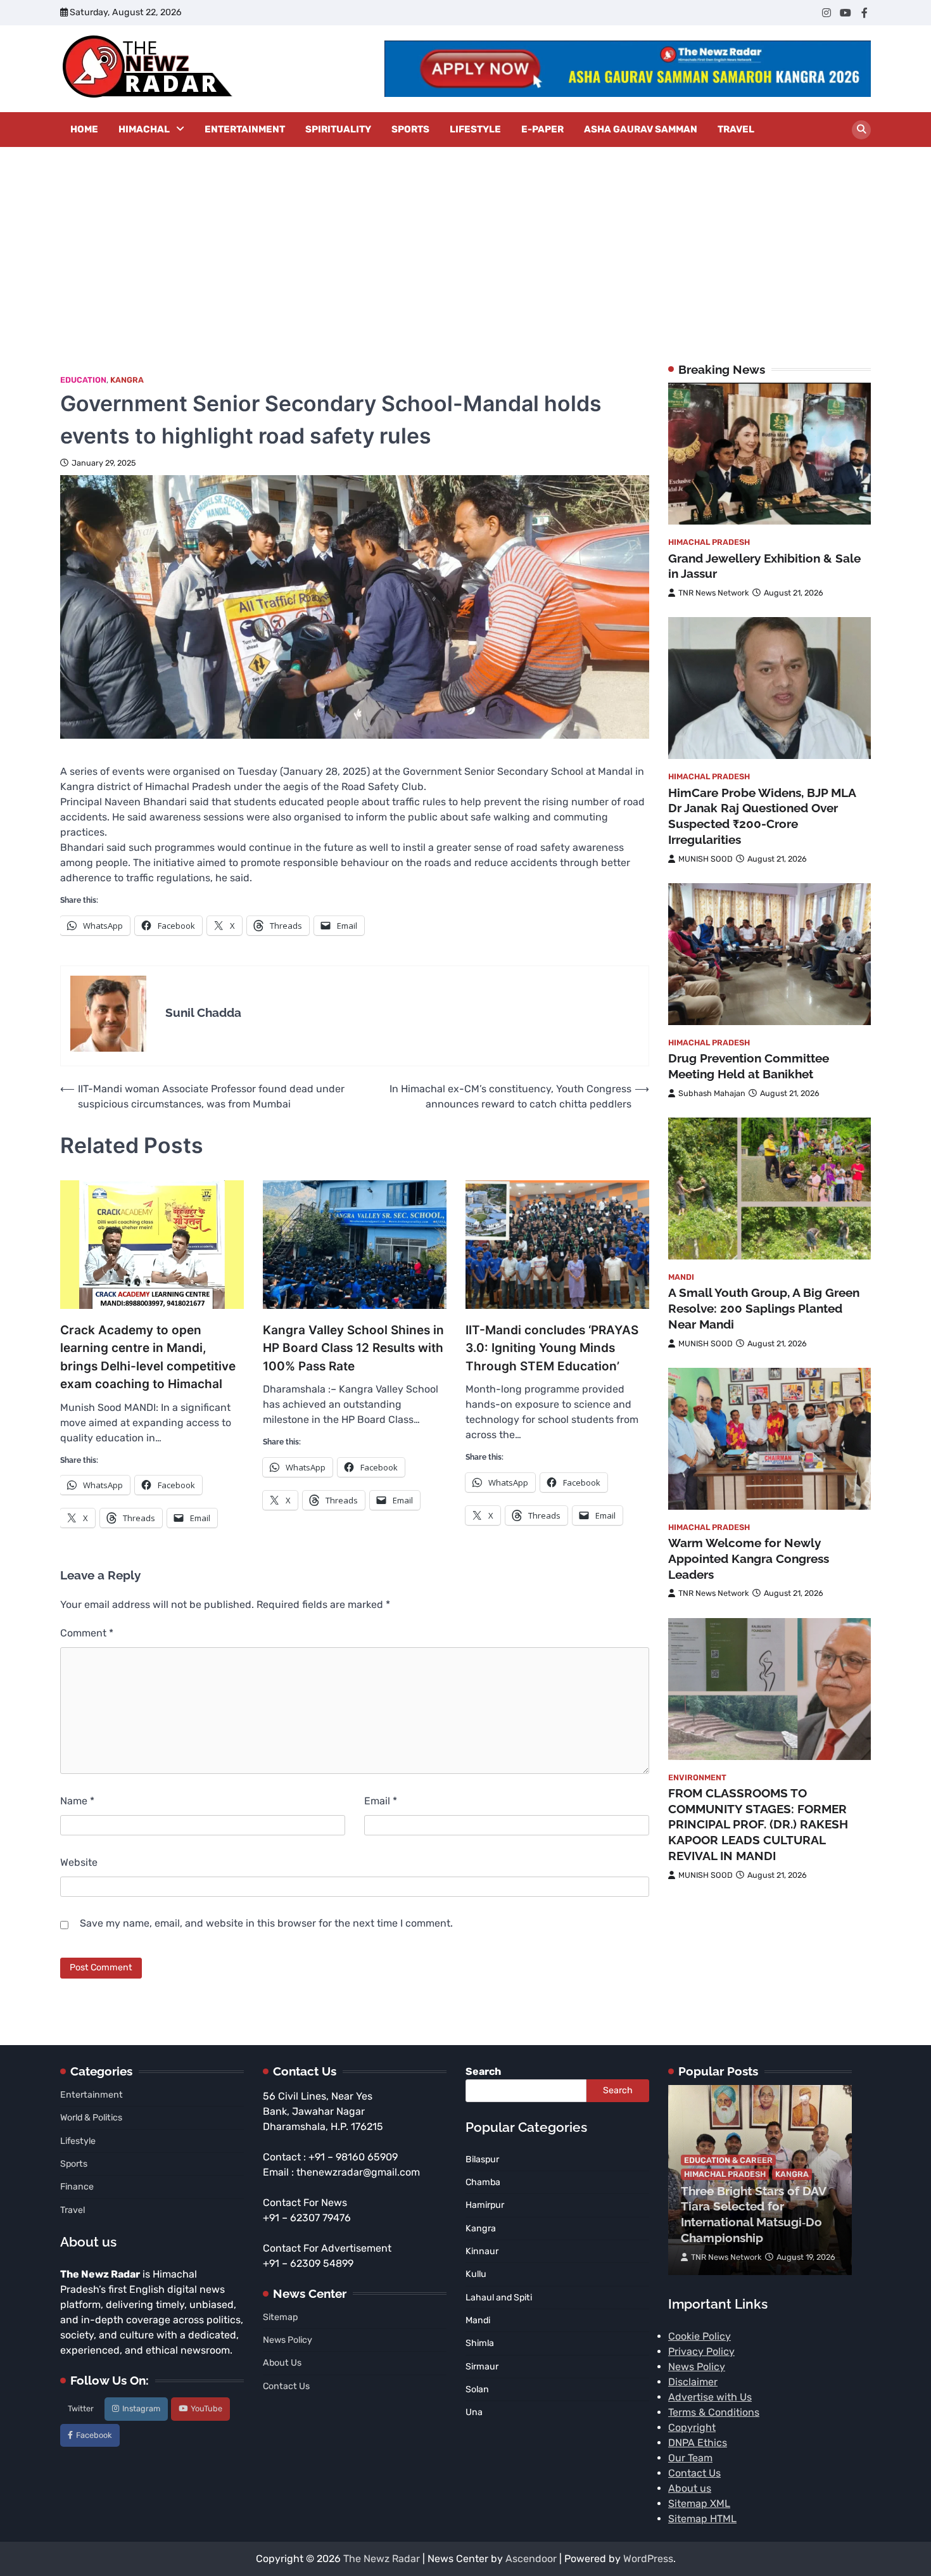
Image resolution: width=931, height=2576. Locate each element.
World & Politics (91, 2118)
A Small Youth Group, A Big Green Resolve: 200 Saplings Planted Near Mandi (764, 1309)
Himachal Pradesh (709, 543)
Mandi (681, 1278)
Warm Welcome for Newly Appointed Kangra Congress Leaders (749, 1559)
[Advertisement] (465, 242)
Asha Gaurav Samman (641, 129)
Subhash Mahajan (712, 1093)
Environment (697, 1777)
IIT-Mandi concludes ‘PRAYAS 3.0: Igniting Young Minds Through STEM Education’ (552, 1348)
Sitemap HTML (702, 2519)
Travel (736, 129)
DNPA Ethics (698, 2443)
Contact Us (286, 2386)
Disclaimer (693, 2382)
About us (690, 2488)
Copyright (692, 2427)
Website (79, 1862)
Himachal (144, 129)
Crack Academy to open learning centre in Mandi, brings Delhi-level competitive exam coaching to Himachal (148, 1357)
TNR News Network (714, 593)
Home (84, 129)
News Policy (288, 2340)
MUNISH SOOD (706, 859)
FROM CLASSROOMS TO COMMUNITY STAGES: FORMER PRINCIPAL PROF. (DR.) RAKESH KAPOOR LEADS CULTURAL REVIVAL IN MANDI (758, 1824)
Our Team (690, 2458)
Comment (87, 1633)
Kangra (127, 380)
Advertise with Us (710, 2397)
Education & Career (728, 2160)
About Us (282, 2363)
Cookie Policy (700, 2336)
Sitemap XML (699, 2503)
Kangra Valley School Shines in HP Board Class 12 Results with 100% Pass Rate (353, 1348)
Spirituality (338, 129)
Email (381, 1801)
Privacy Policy (701, 2351)
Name (77, 1801)
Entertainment (245, 129)
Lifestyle (475, 129)
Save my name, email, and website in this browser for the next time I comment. (266, 1923)
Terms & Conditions (714, 2412)
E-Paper (542, 129)
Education (83, 380)
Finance (77, 2187)
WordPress (648, 2559)
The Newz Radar (382, 2559)
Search (483, 2071)
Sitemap (280, 2317)
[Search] (861, 130)
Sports (410, 129)
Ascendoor (531, 2559)
